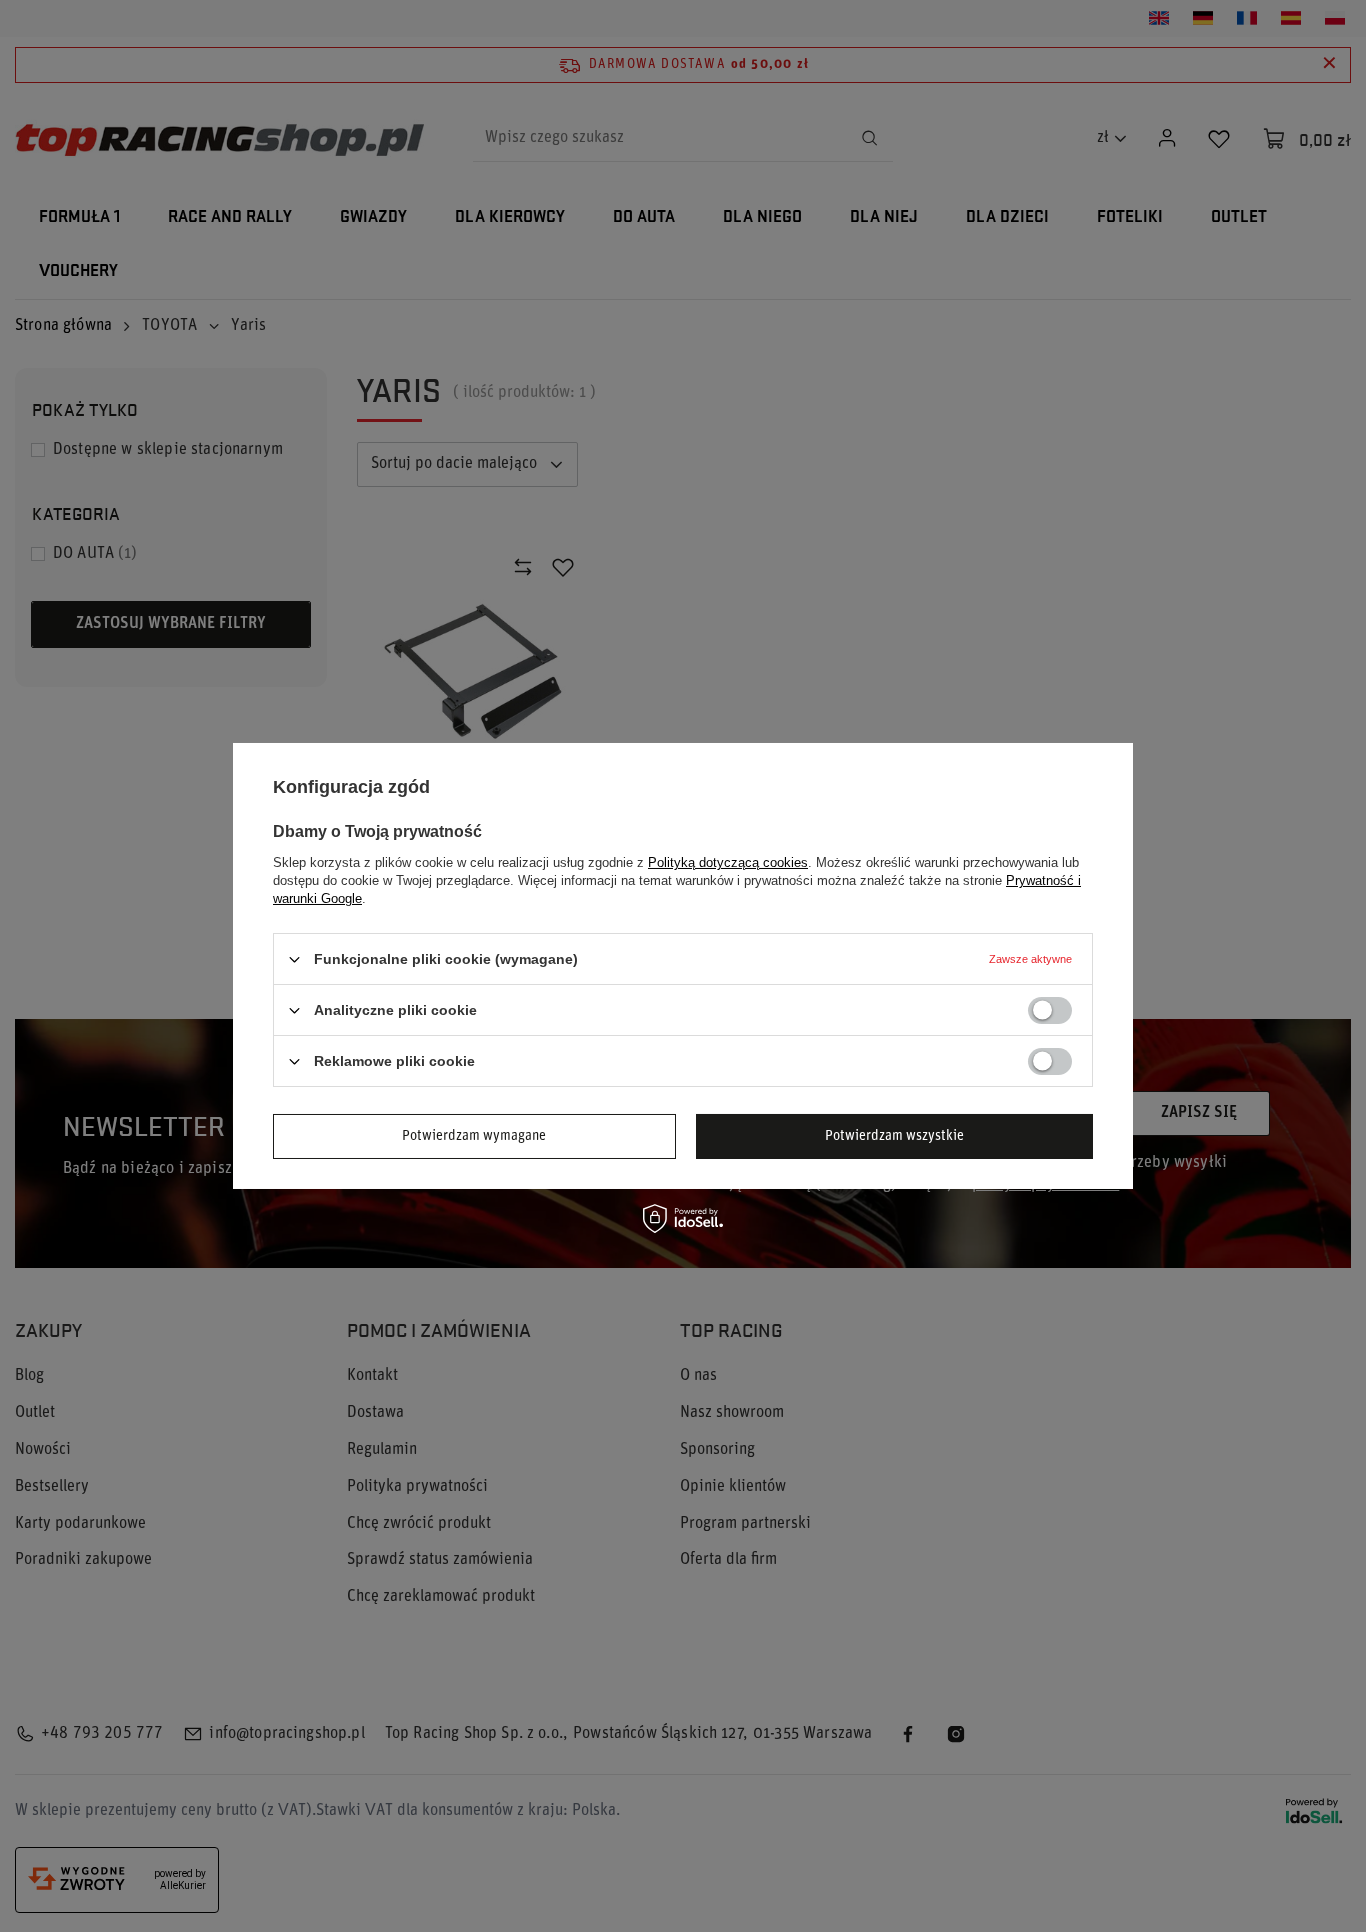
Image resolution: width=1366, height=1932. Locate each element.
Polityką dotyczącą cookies (728, 862)
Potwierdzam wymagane (474, 1135)
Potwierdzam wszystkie (894, 1135)
